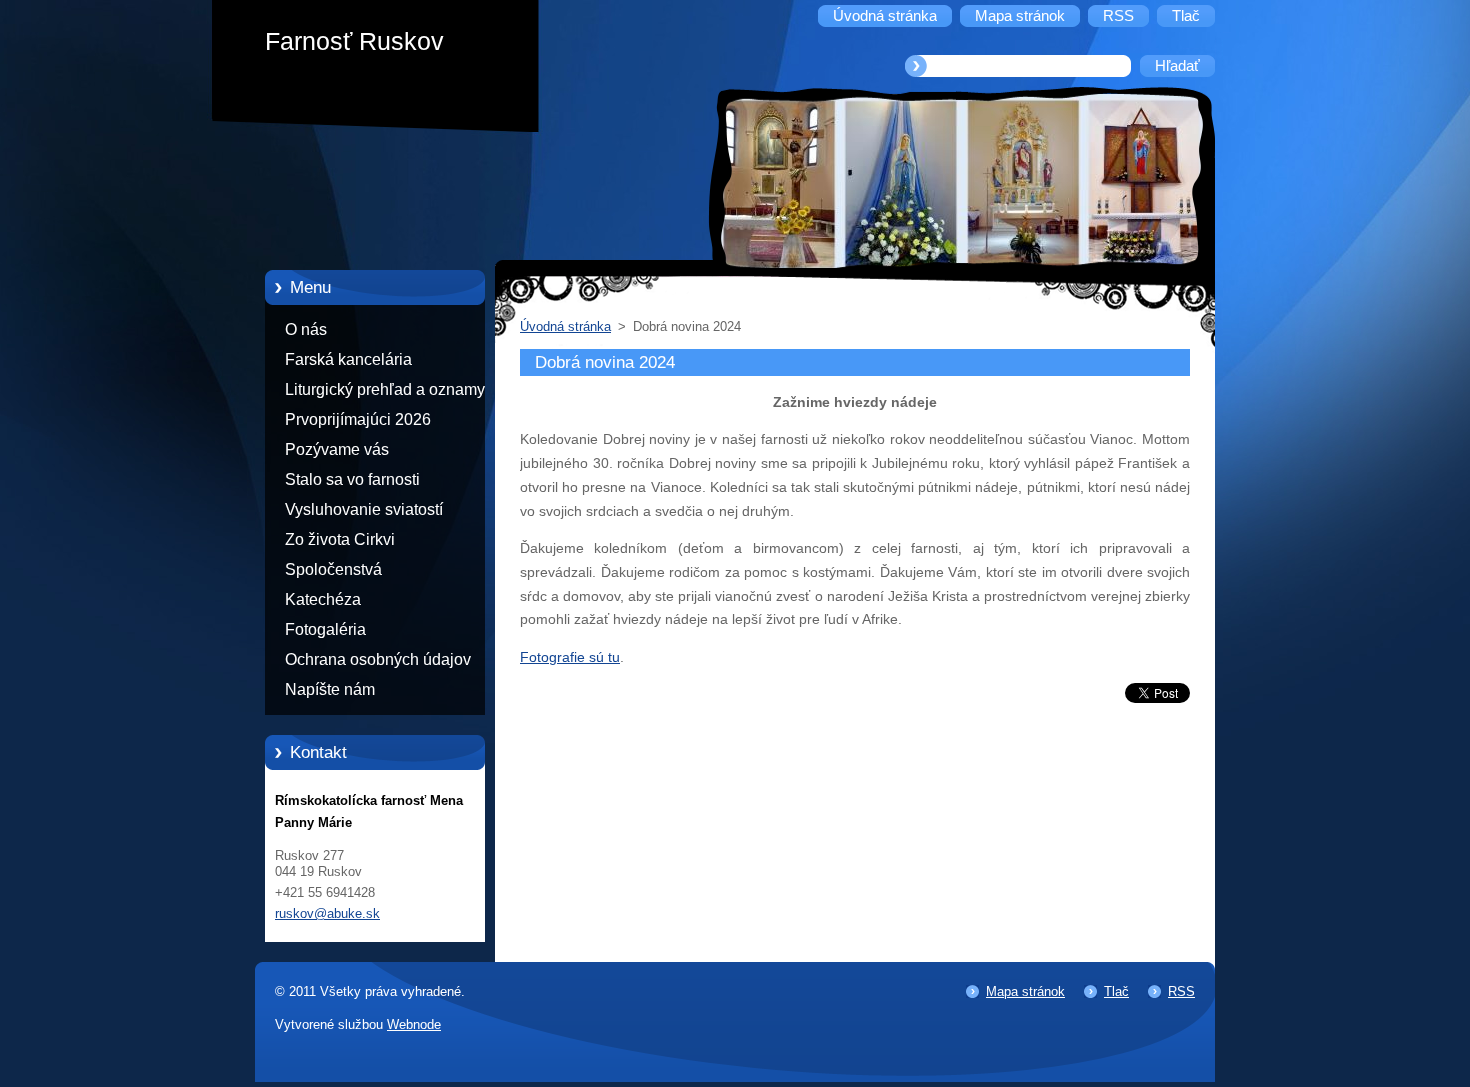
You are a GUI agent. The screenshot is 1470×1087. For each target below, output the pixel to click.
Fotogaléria (325, 629)
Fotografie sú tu (570, 657)
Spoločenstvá (333, 569)
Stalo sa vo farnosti (352, 479)
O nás (306, 329)
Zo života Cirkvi (340, 539)
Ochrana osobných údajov (378, 659)
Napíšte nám (330, 689)
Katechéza (323, 599)
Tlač (1116, 991)
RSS (1181, 991)
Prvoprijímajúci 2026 (358, 419)
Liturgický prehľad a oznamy (385, 389)
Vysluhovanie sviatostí (364, 509)
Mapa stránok (1025, 991)
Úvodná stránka (565, 326)
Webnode (414, 1024)
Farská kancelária (348, 359)
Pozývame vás (337, 449)
